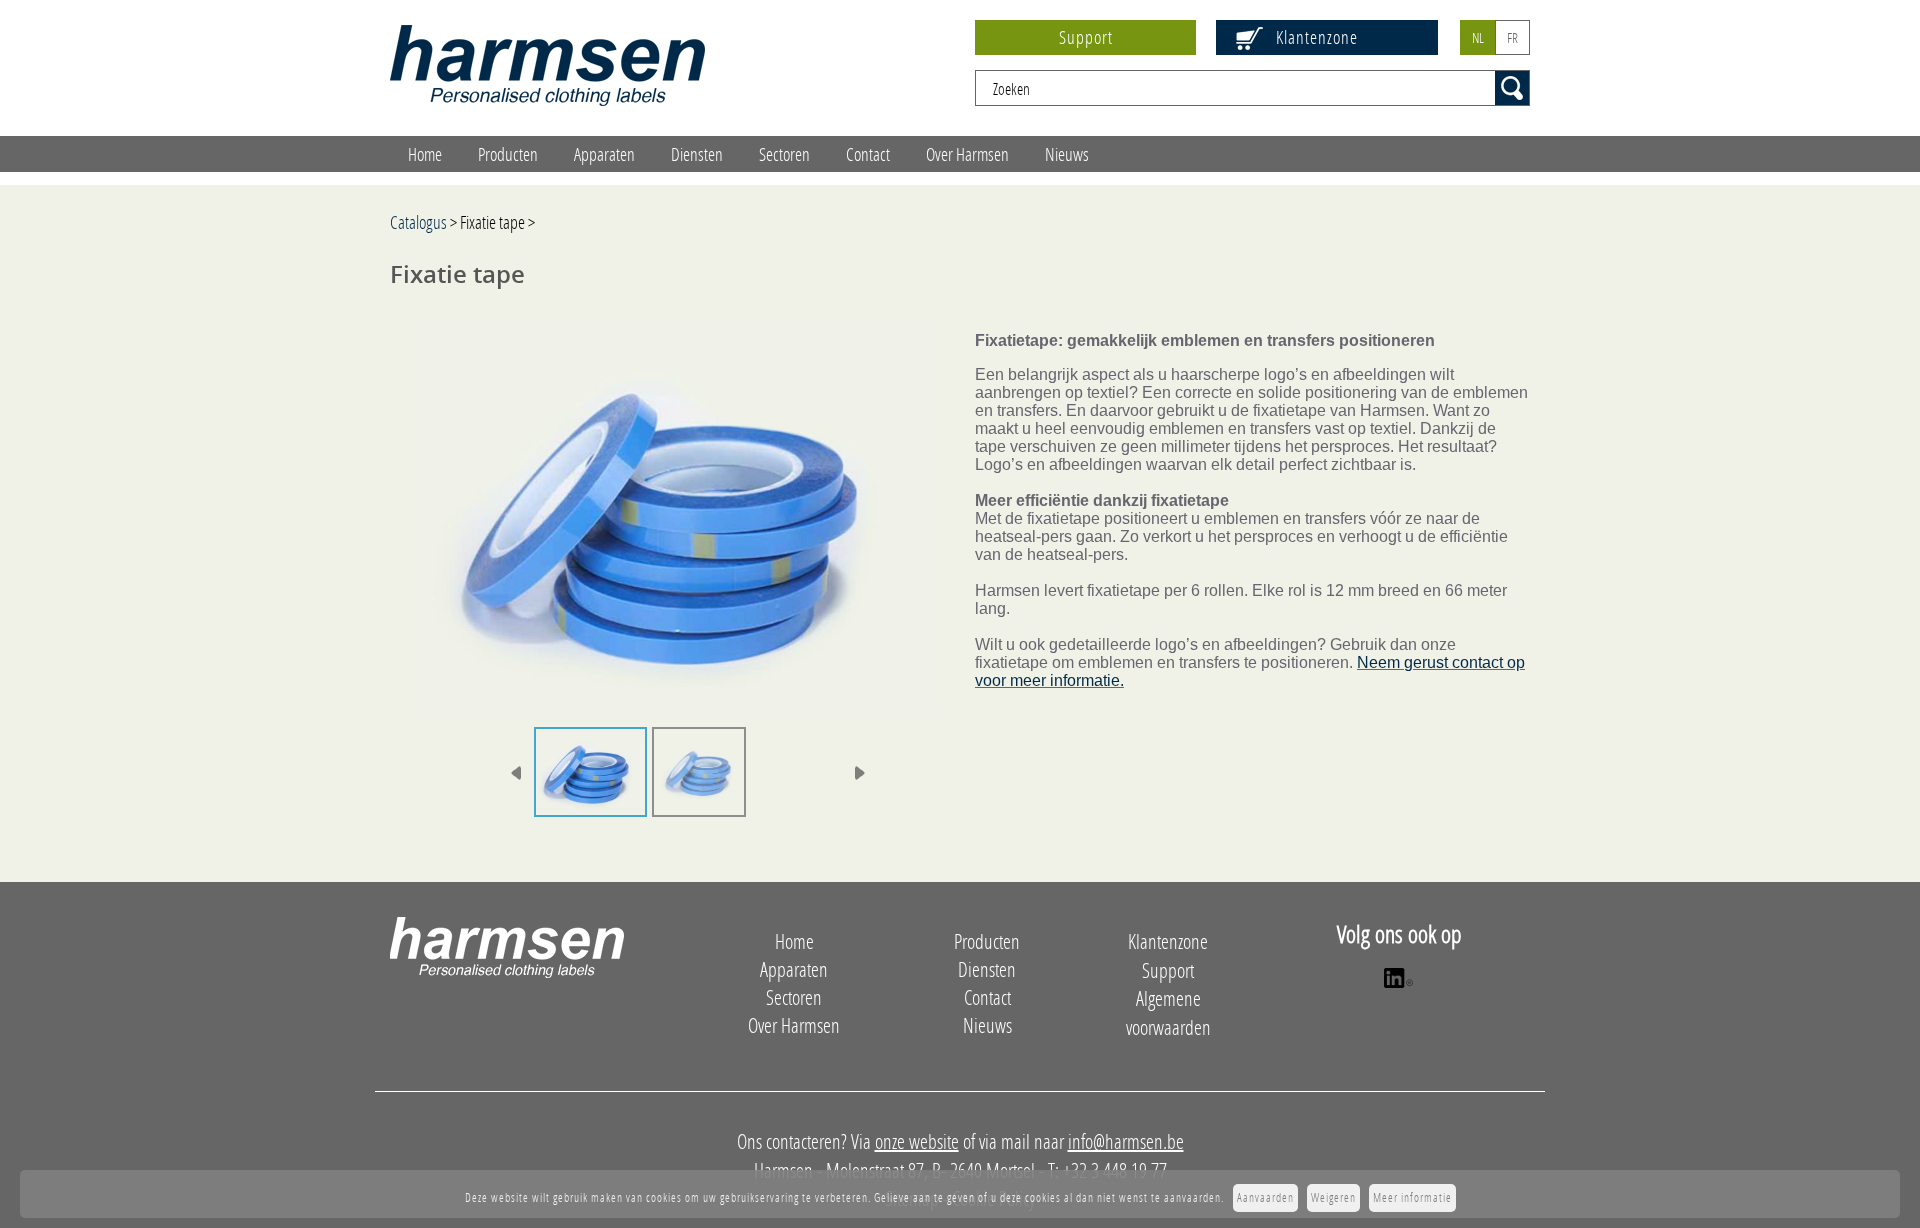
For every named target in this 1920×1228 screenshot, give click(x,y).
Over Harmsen (967, 154)
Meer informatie (1412, 1197)
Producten (508, 154)
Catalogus (418, 222)
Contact (868, 154)
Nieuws (1067, 154)
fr (1512, 37)
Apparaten (604, 154)
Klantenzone (1317, 37)
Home (425, 154)
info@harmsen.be (1126, 1141)
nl (1478, 37)
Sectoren (784, 154)
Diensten (697, 154)
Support (1086, 37)
